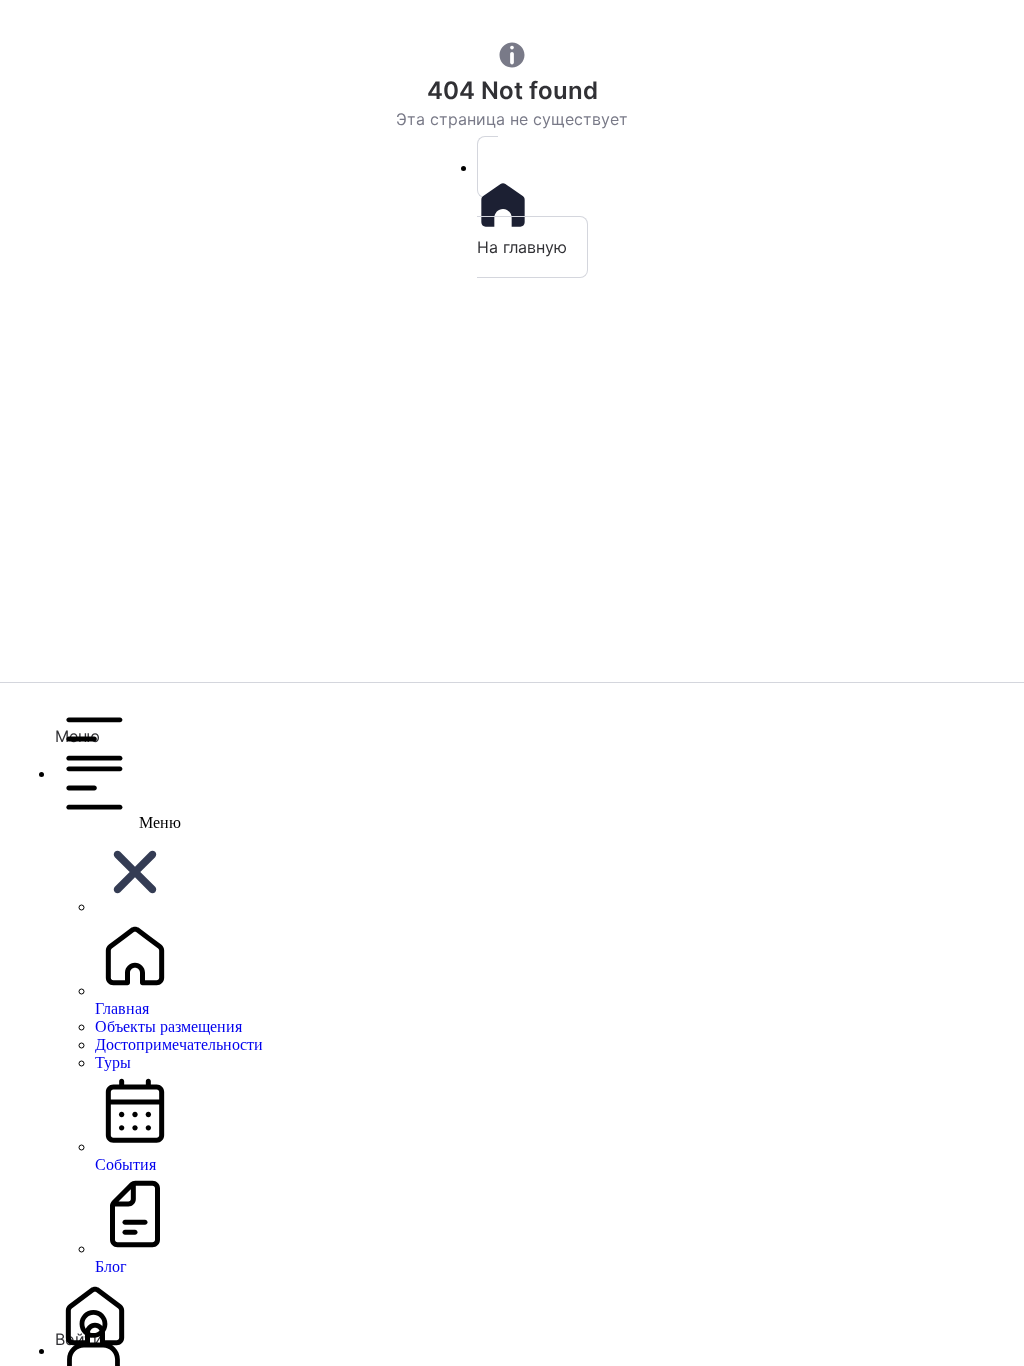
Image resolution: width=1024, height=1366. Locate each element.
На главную (522, 247)
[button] (532, 722)
